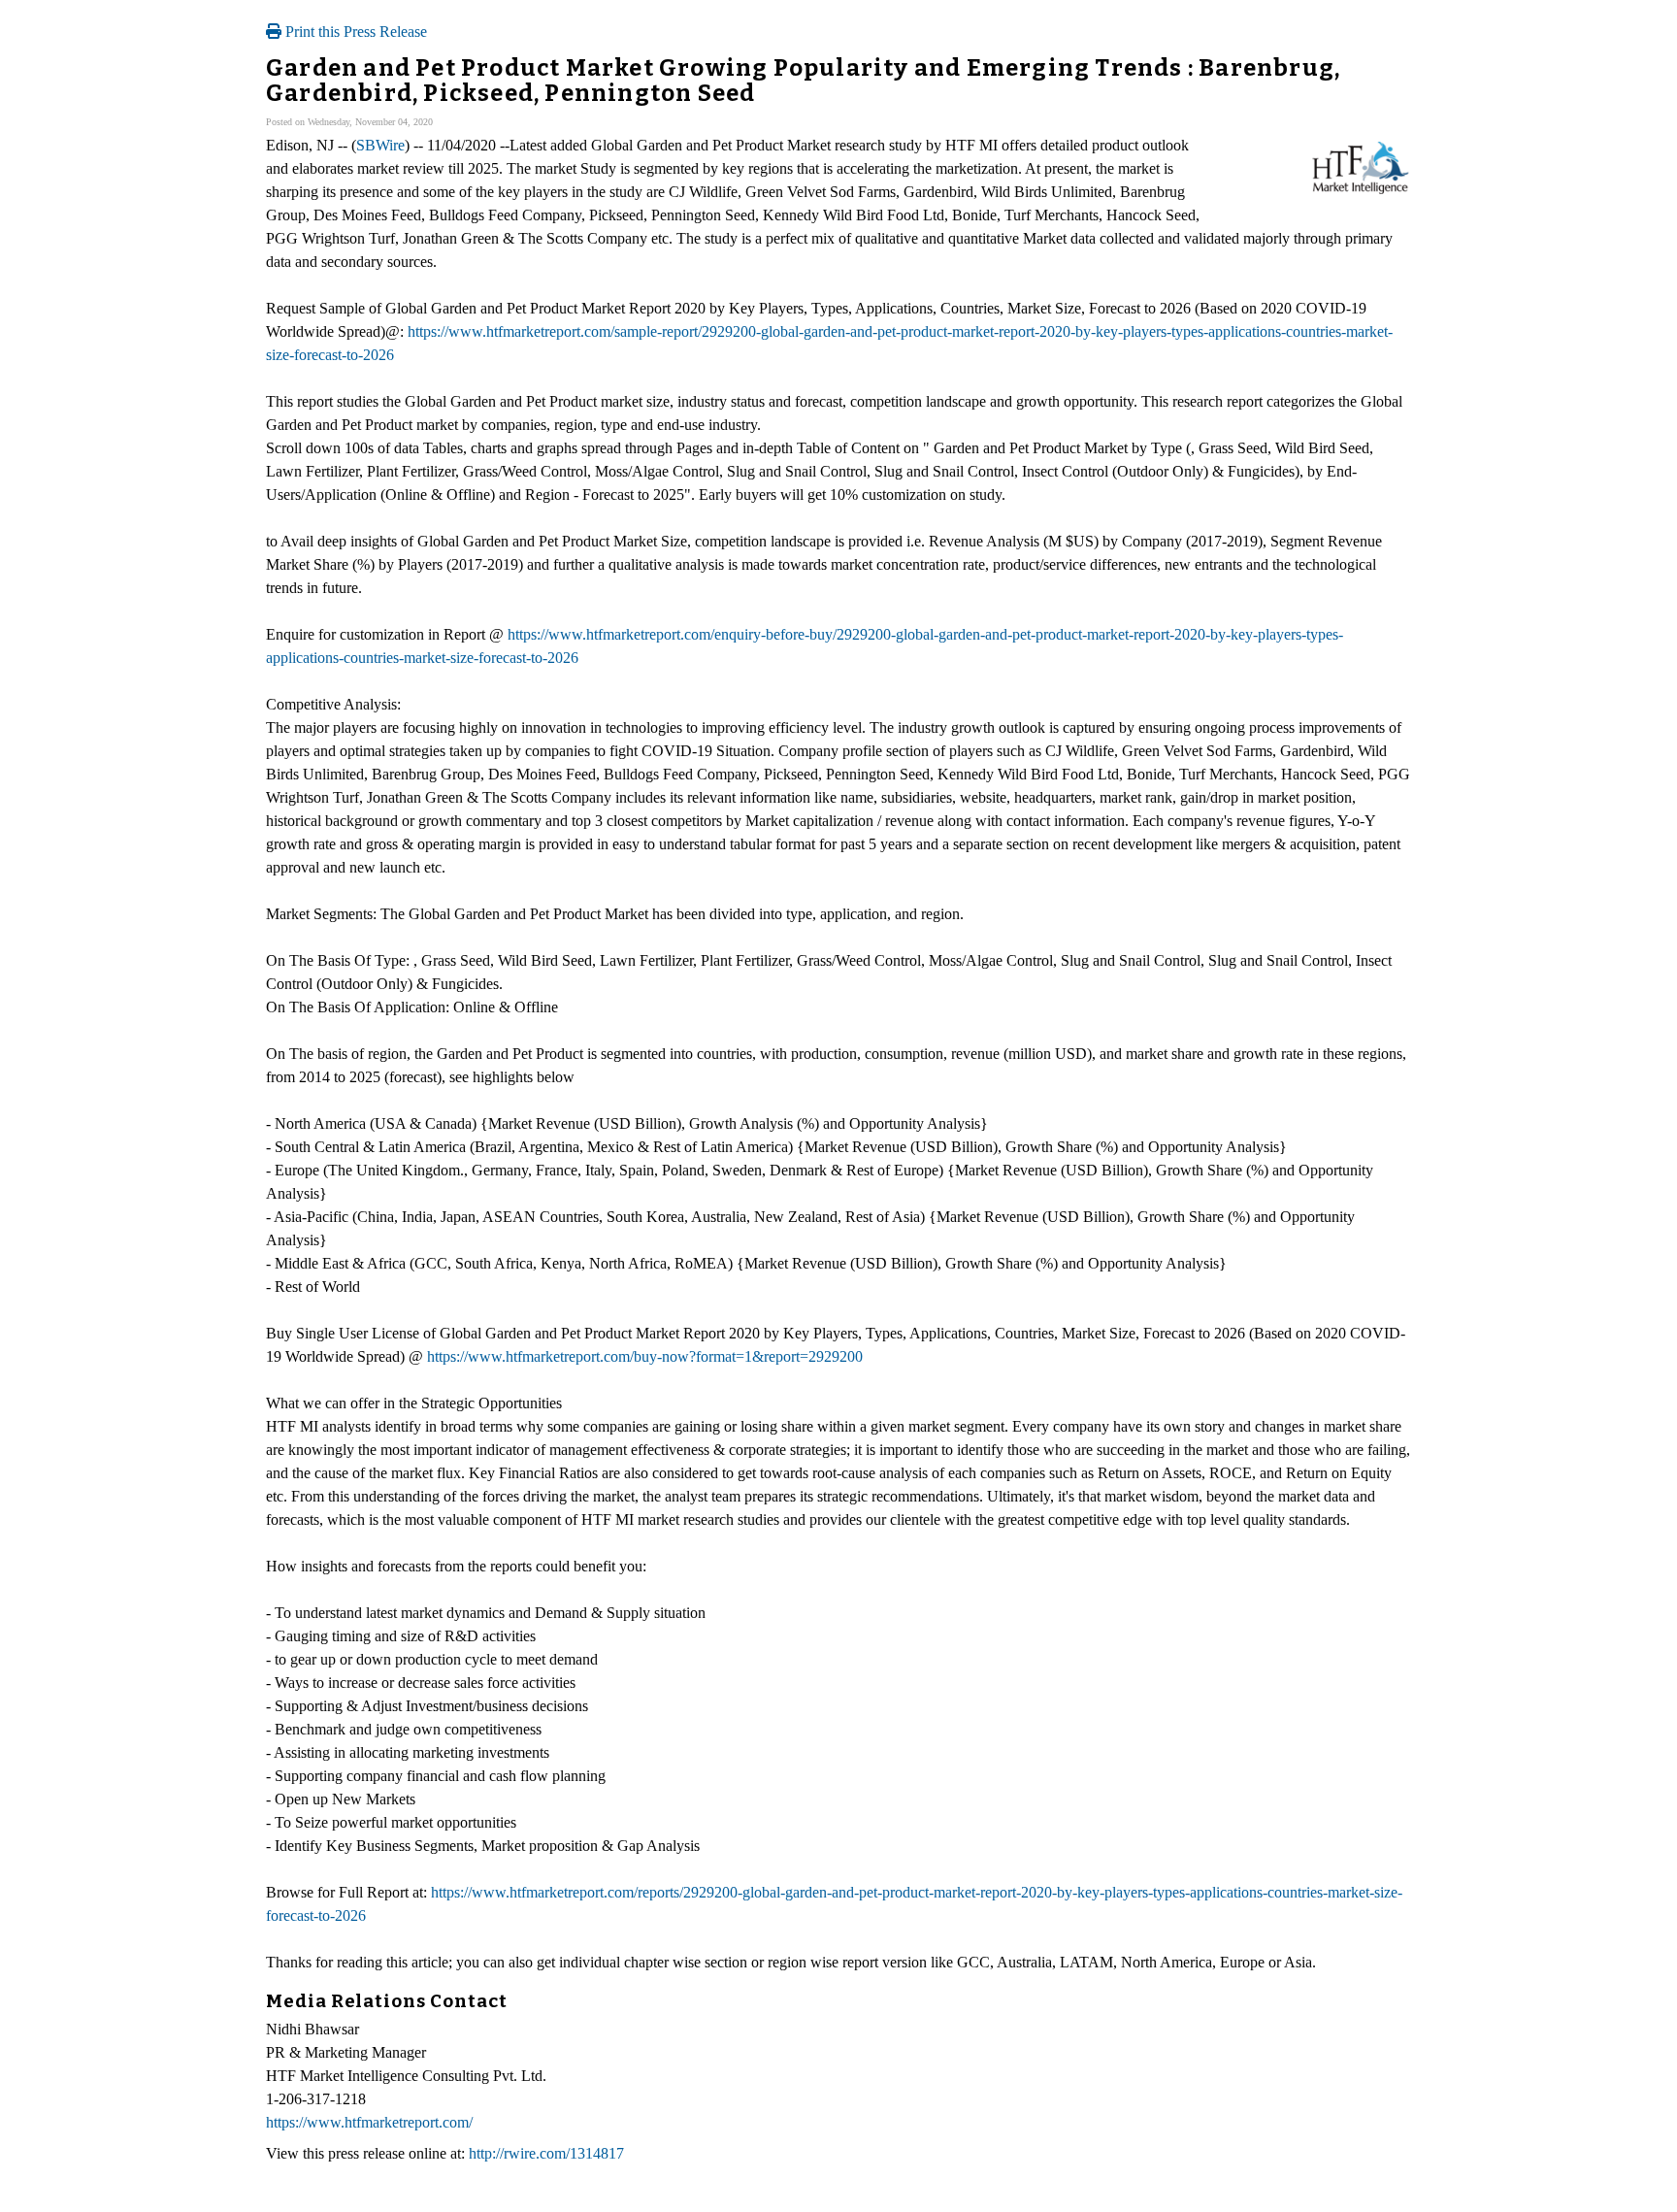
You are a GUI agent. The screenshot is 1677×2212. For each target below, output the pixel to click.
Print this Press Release (354, 32)
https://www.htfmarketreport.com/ (369, 2122)
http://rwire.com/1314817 (546, 2153)
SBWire (380, 145)
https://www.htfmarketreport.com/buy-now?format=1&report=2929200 (645, 1356)
